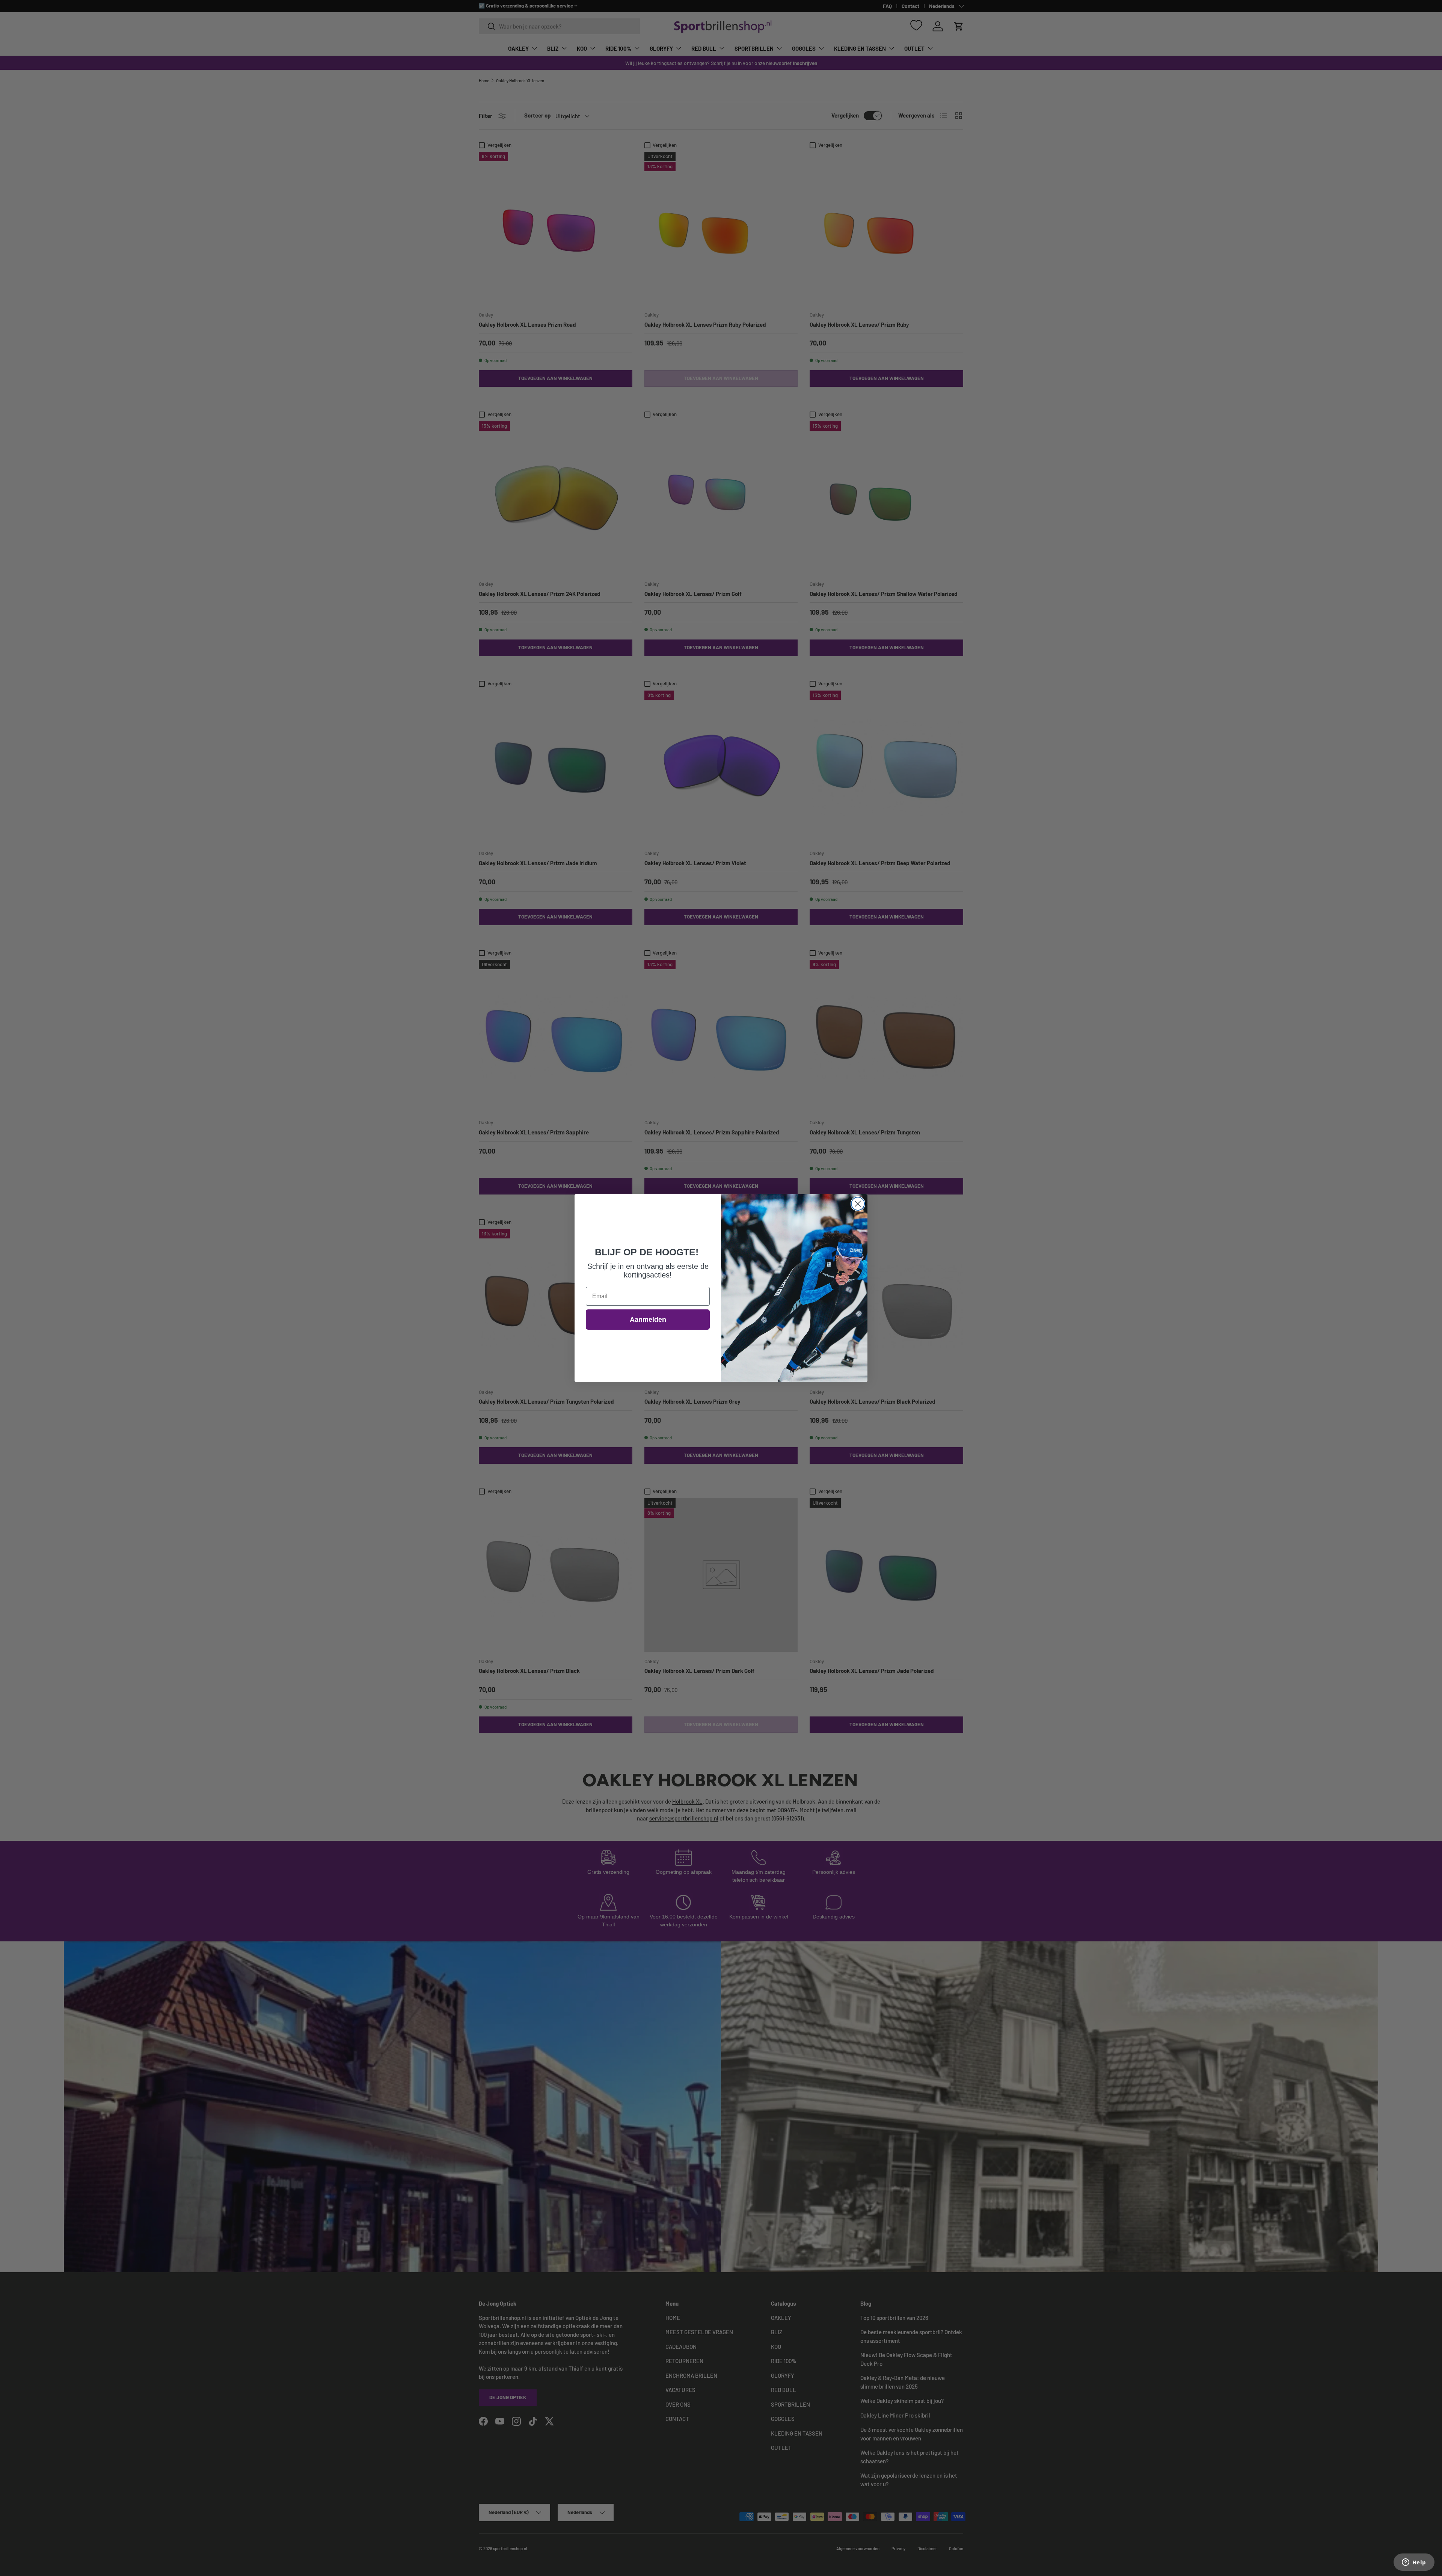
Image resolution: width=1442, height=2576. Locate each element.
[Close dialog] (858, 1204)
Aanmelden (648, 1320)
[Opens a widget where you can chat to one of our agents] (1414, 2563)
